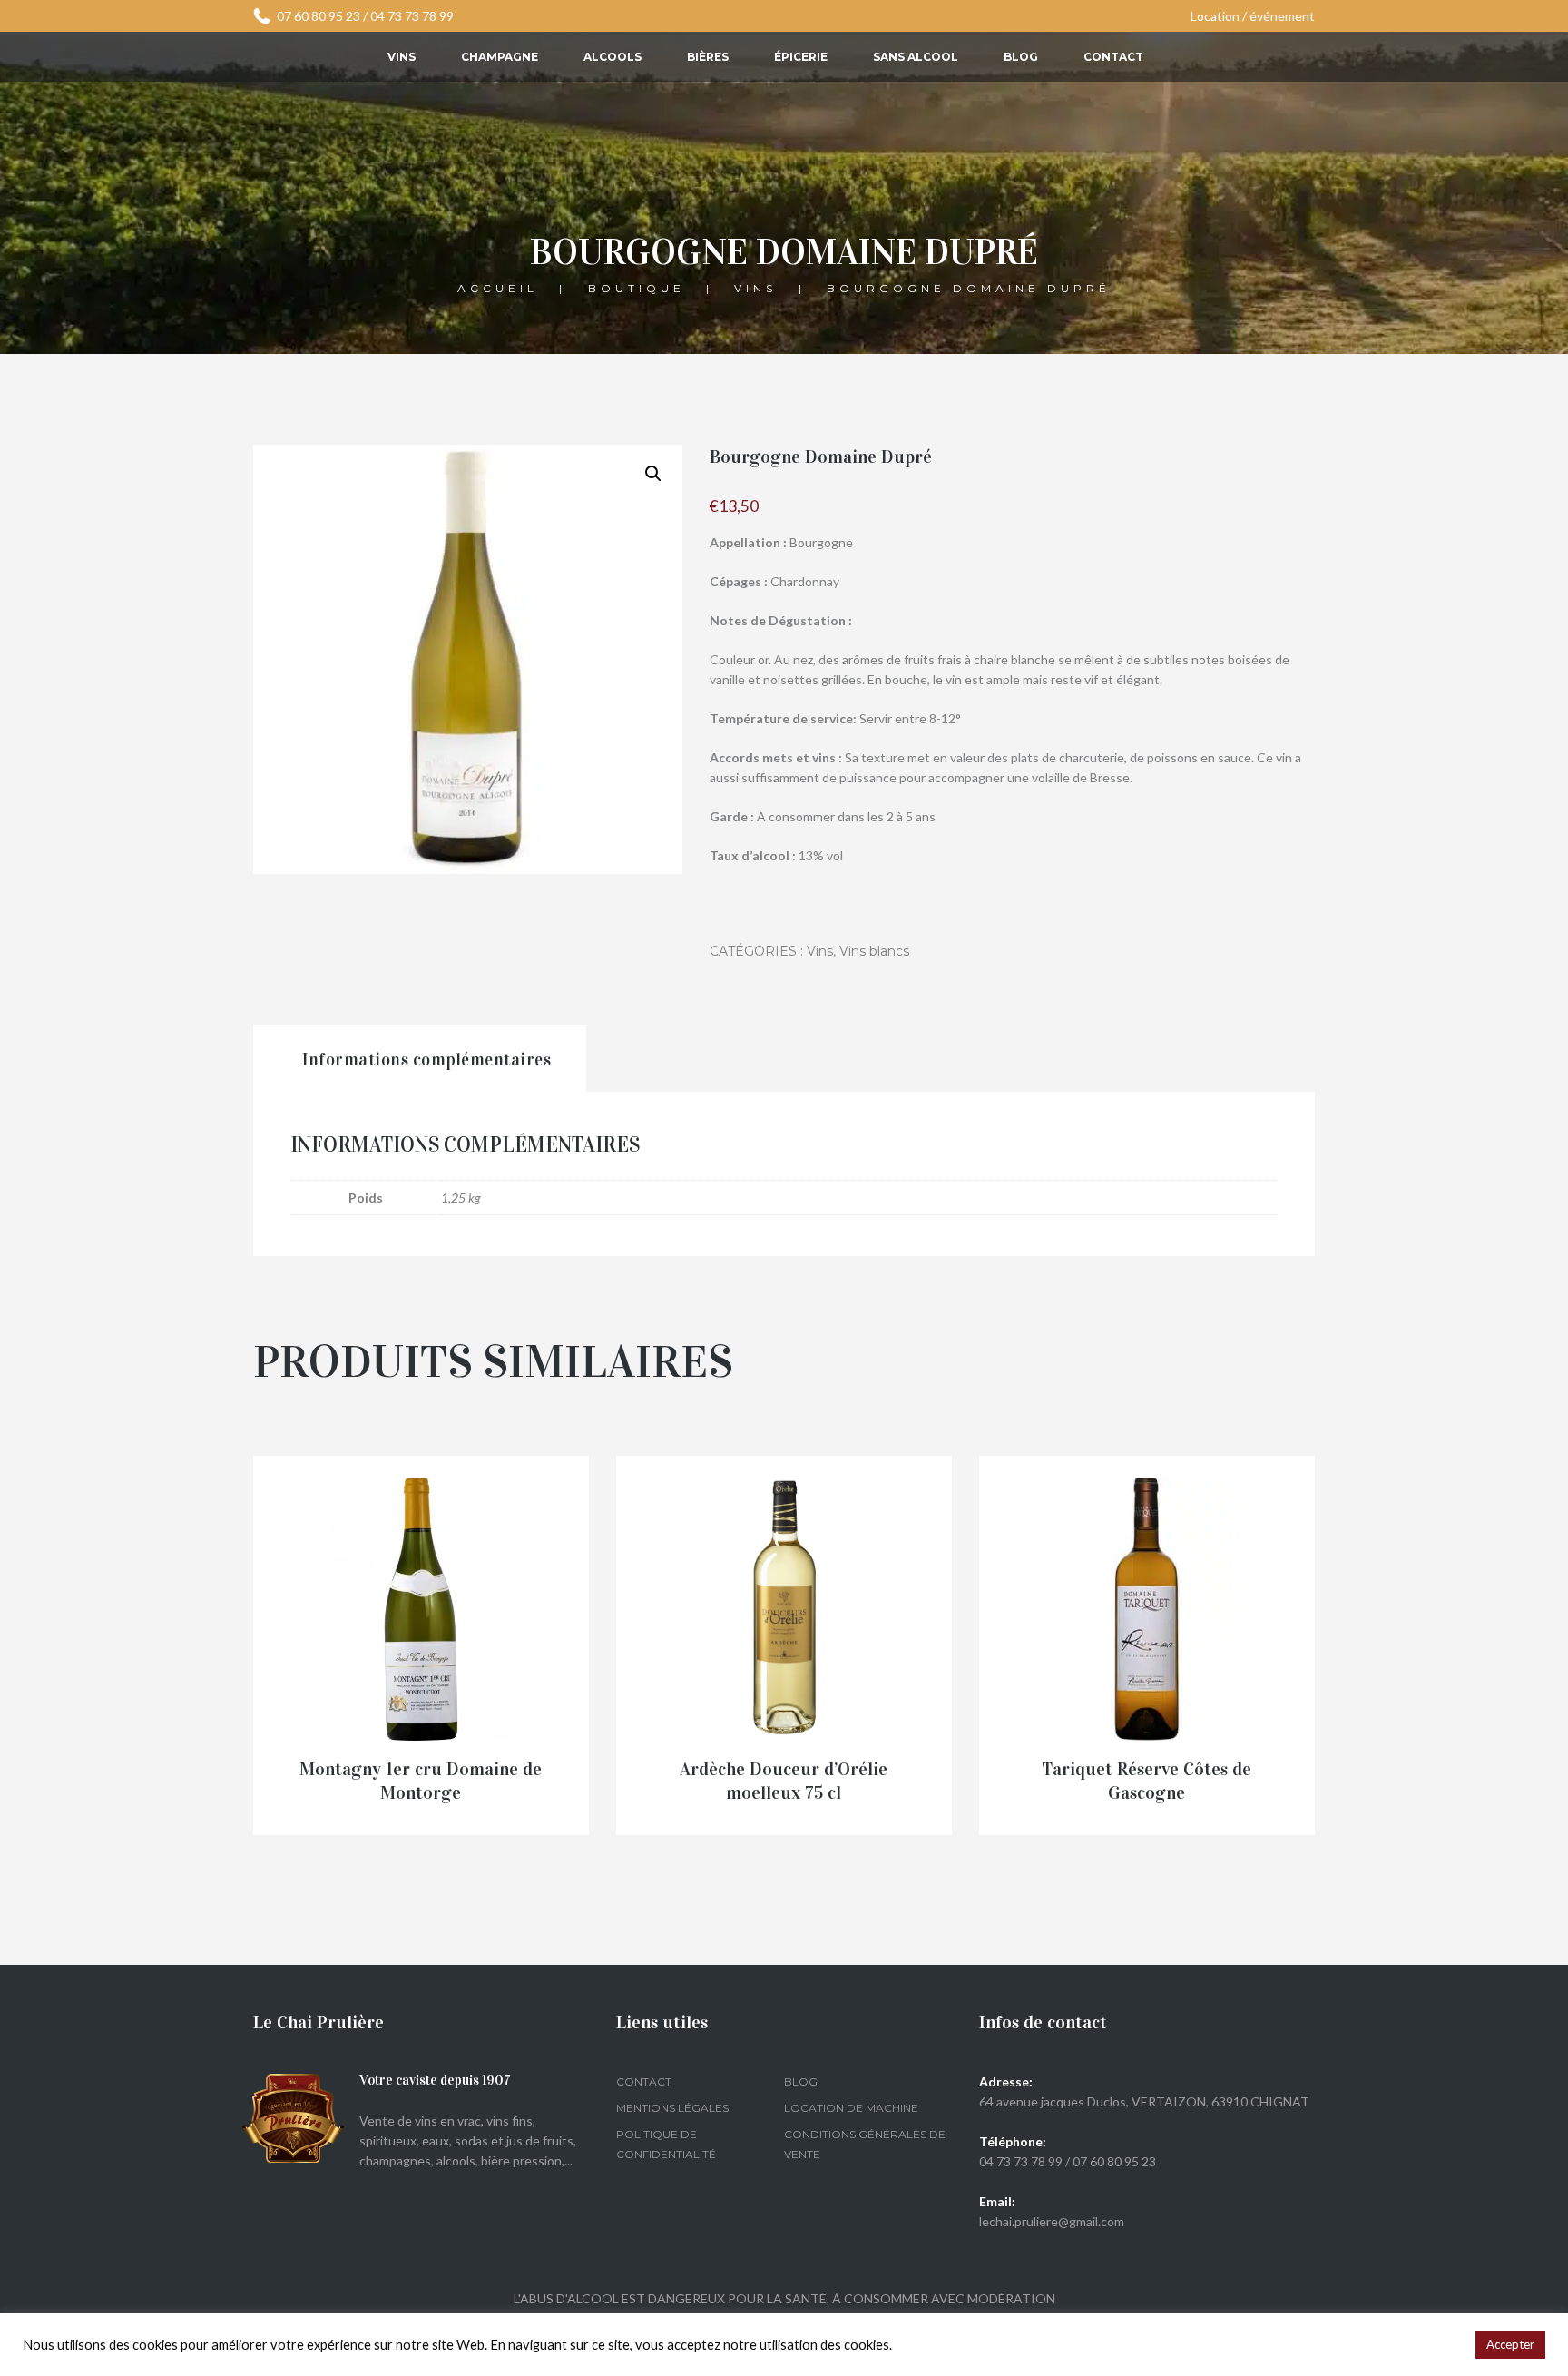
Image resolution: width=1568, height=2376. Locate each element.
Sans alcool (916, 57)
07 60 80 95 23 (318, 16)
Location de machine (851, 2108)
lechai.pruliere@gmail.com (1052, 2221)
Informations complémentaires (426, 1060)
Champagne (500, 57)
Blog (1021, 57)
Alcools (612, 57)
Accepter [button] (1510, 2344)
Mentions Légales (672, 2108)
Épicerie (801, 57)
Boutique (637, 287)
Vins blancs (874, 951)
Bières (708, 57)
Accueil (498, 287)
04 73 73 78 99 (412, 16)
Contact (1113, 57)
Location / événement (1253, 16)
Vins (402, 57)
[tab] (420, 1059)
